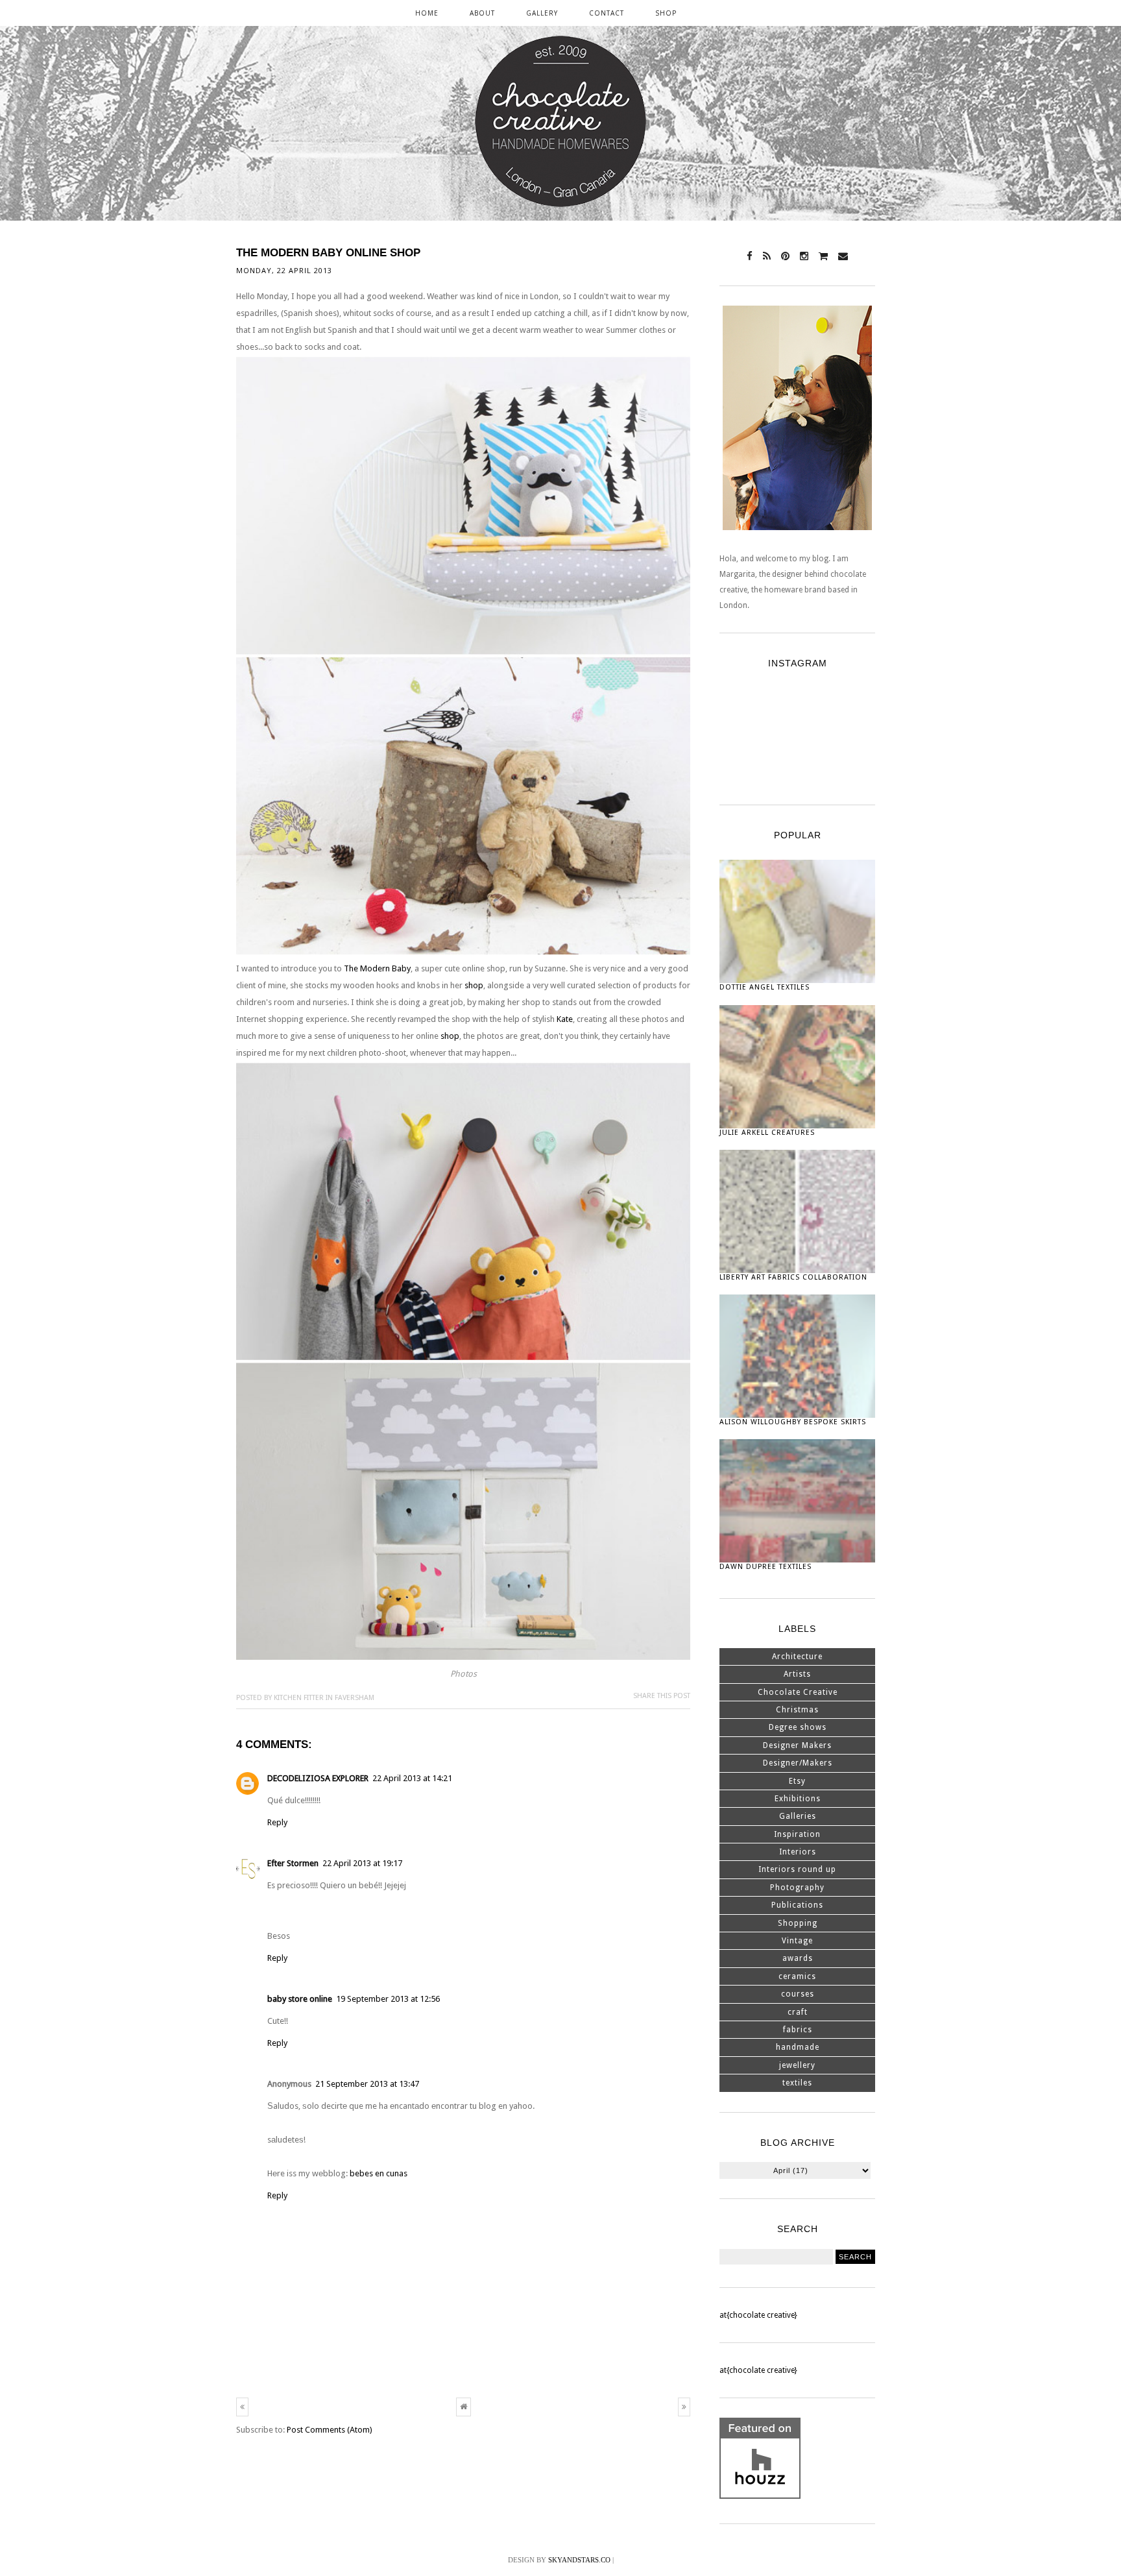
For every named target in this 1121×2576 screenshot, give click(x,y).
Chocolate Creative (798, 1692)
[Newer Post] (242, 2407)
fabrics (798, 2030)
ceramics (797, 1976)
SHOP (666, 13)
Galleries (798, 1816)
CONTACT (607, 13)
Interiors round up (797, 1869)
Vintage (797, 1941)
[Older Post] (684, 2407)
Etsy (797, 1781)
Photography (797, 1888)
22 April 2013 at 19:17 (362, 1863)
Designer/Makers (798, 1763)
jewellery (797, 2065)
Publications (797, 1905)
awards (798, 1958)
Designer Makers (797, 1745)
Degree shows (798, 1727)
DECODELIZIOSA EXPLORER (318, 1778)
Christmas (797, 1710)
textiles (797, 2083)
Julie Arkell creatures (767, 1133)
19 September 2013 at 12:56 (388, 1999)
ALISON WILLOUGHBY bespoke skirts (793, 1422)
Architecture (797, 1657)
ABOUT (482, 13)
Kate (565, 1019)
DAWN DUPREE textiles (765, 1567)
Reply (277, 1822)
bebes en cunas (379, 2173)
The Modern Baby (377, 968)
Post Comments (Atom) (330, 2430)
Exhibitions (798, 1799)
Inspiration (797, 1834)
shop (474, 985)
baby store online (300, 1999)
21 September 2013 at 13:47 (367, 2084)
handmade (798, 2047)
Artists (797, 1674)
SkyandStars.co (579, 2560)
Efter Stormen (293, 1863)
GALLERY (542, 13)
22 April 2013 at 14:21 (412, 1778)
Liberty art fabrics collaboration (793, 1277)
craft (798, 2012)
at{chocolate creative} (758, 2315)
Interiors (798, 1852)
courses (798, 1994)
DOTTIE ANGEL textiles (765, 987)
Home (427, 13)
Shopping (798, 1923)
